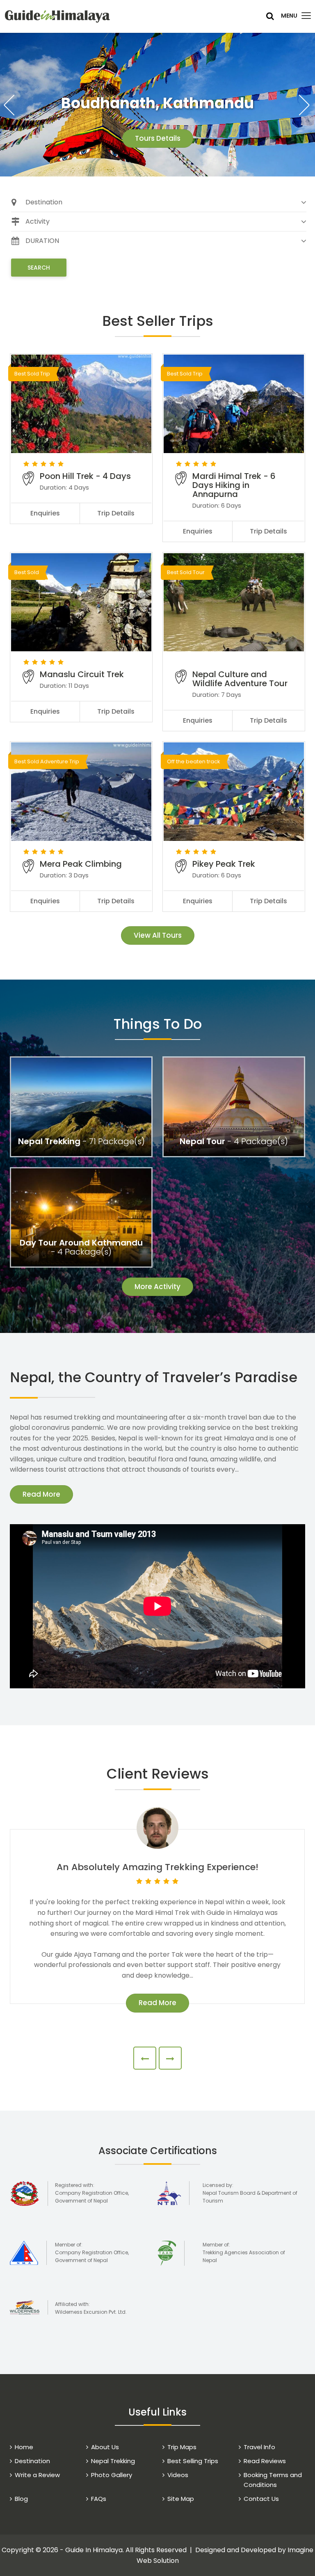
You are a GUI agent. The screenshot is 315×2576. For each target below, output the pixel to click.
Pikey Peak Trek (224, 864)
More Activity (157, 1287)
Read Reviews (265, 2461)
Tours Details (158, 138)
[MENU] (306, 16)
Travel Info (259, 2447)
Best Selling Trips (193, 2461)
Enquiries (45, 513)
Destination (32, 2461)
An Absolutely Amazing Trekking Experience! (157, 1867)
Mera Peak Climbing (81, 864)
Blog (21, 2499)
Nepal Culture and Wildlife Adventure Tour (240, 679)
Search (39, 268)
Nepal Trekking (49, 1141)
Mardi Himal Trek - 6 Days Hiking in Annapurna (234, 485)
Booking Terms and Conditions (273, 2480)
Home (24, 2447)
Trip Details (116, 513)
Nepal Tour (202, 1141)
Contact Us (261, 2499)
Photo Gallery (112, 2475)
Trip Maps (182, 2447)
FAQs (99, 2499)
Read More (41, 1494)
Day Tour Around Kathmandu (81, 1243)
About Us (105, 2447)
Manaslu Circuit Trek (82, 674)
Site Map (181, 2499)
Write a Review (37, 2475)
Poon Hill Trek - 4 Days (85, 476)
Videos (178, 2475)
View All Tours (158, 935)
